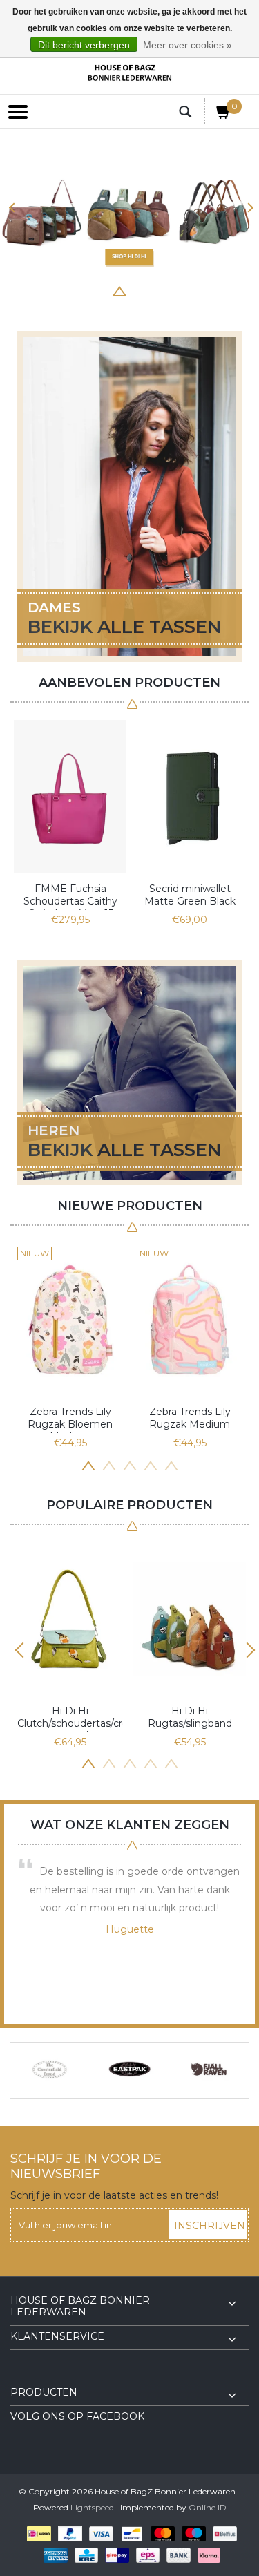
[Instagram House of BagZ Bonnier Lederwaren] (46, 2376)
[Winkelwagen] (224, 115)
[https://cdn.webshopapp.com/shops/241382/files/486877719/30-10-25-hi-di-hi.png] (129, 214)
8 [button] (202, 290)
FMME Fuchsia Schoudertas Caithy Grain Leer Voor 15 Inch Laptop (70, 896)
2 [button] (78, 290)
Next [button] (247, 208)
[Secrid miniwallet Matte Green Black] (190, 797)
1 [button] (57, 290)
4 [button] (119, 290)
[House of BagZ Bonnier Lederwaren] (130, 73)
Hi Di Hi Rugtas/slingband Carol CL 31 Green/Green (190, 1718)
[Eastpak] (129, 2070)
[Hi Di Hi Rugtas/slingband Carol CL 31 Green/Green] (190, 1619)
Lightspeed (92, 2507)
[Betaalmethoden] (36, 2534)
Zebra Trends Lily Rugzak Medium (190, 1418)
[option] (129, 214)
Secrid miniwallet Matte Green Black (190, 895)
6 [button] (161, 290)
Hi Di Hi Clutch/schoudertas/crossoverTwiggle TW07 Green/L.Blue (70, 1718)
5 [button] (140, 290)
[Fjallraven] (209, 2070)
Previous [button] (12, 208)
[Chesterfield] (50, 2070)
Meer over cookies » (188, 45)
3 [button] (99, 290)
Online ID (208, 2507)
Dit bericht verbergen (84, 45)
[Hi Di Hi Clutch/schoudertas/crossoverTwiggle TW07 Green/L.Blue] (70, 1619)
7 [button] (182, 290)
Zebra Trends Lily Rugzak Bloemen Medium (70, 1419)
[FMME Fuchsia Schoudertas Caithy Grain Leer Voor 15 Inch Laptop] (70, 797)
